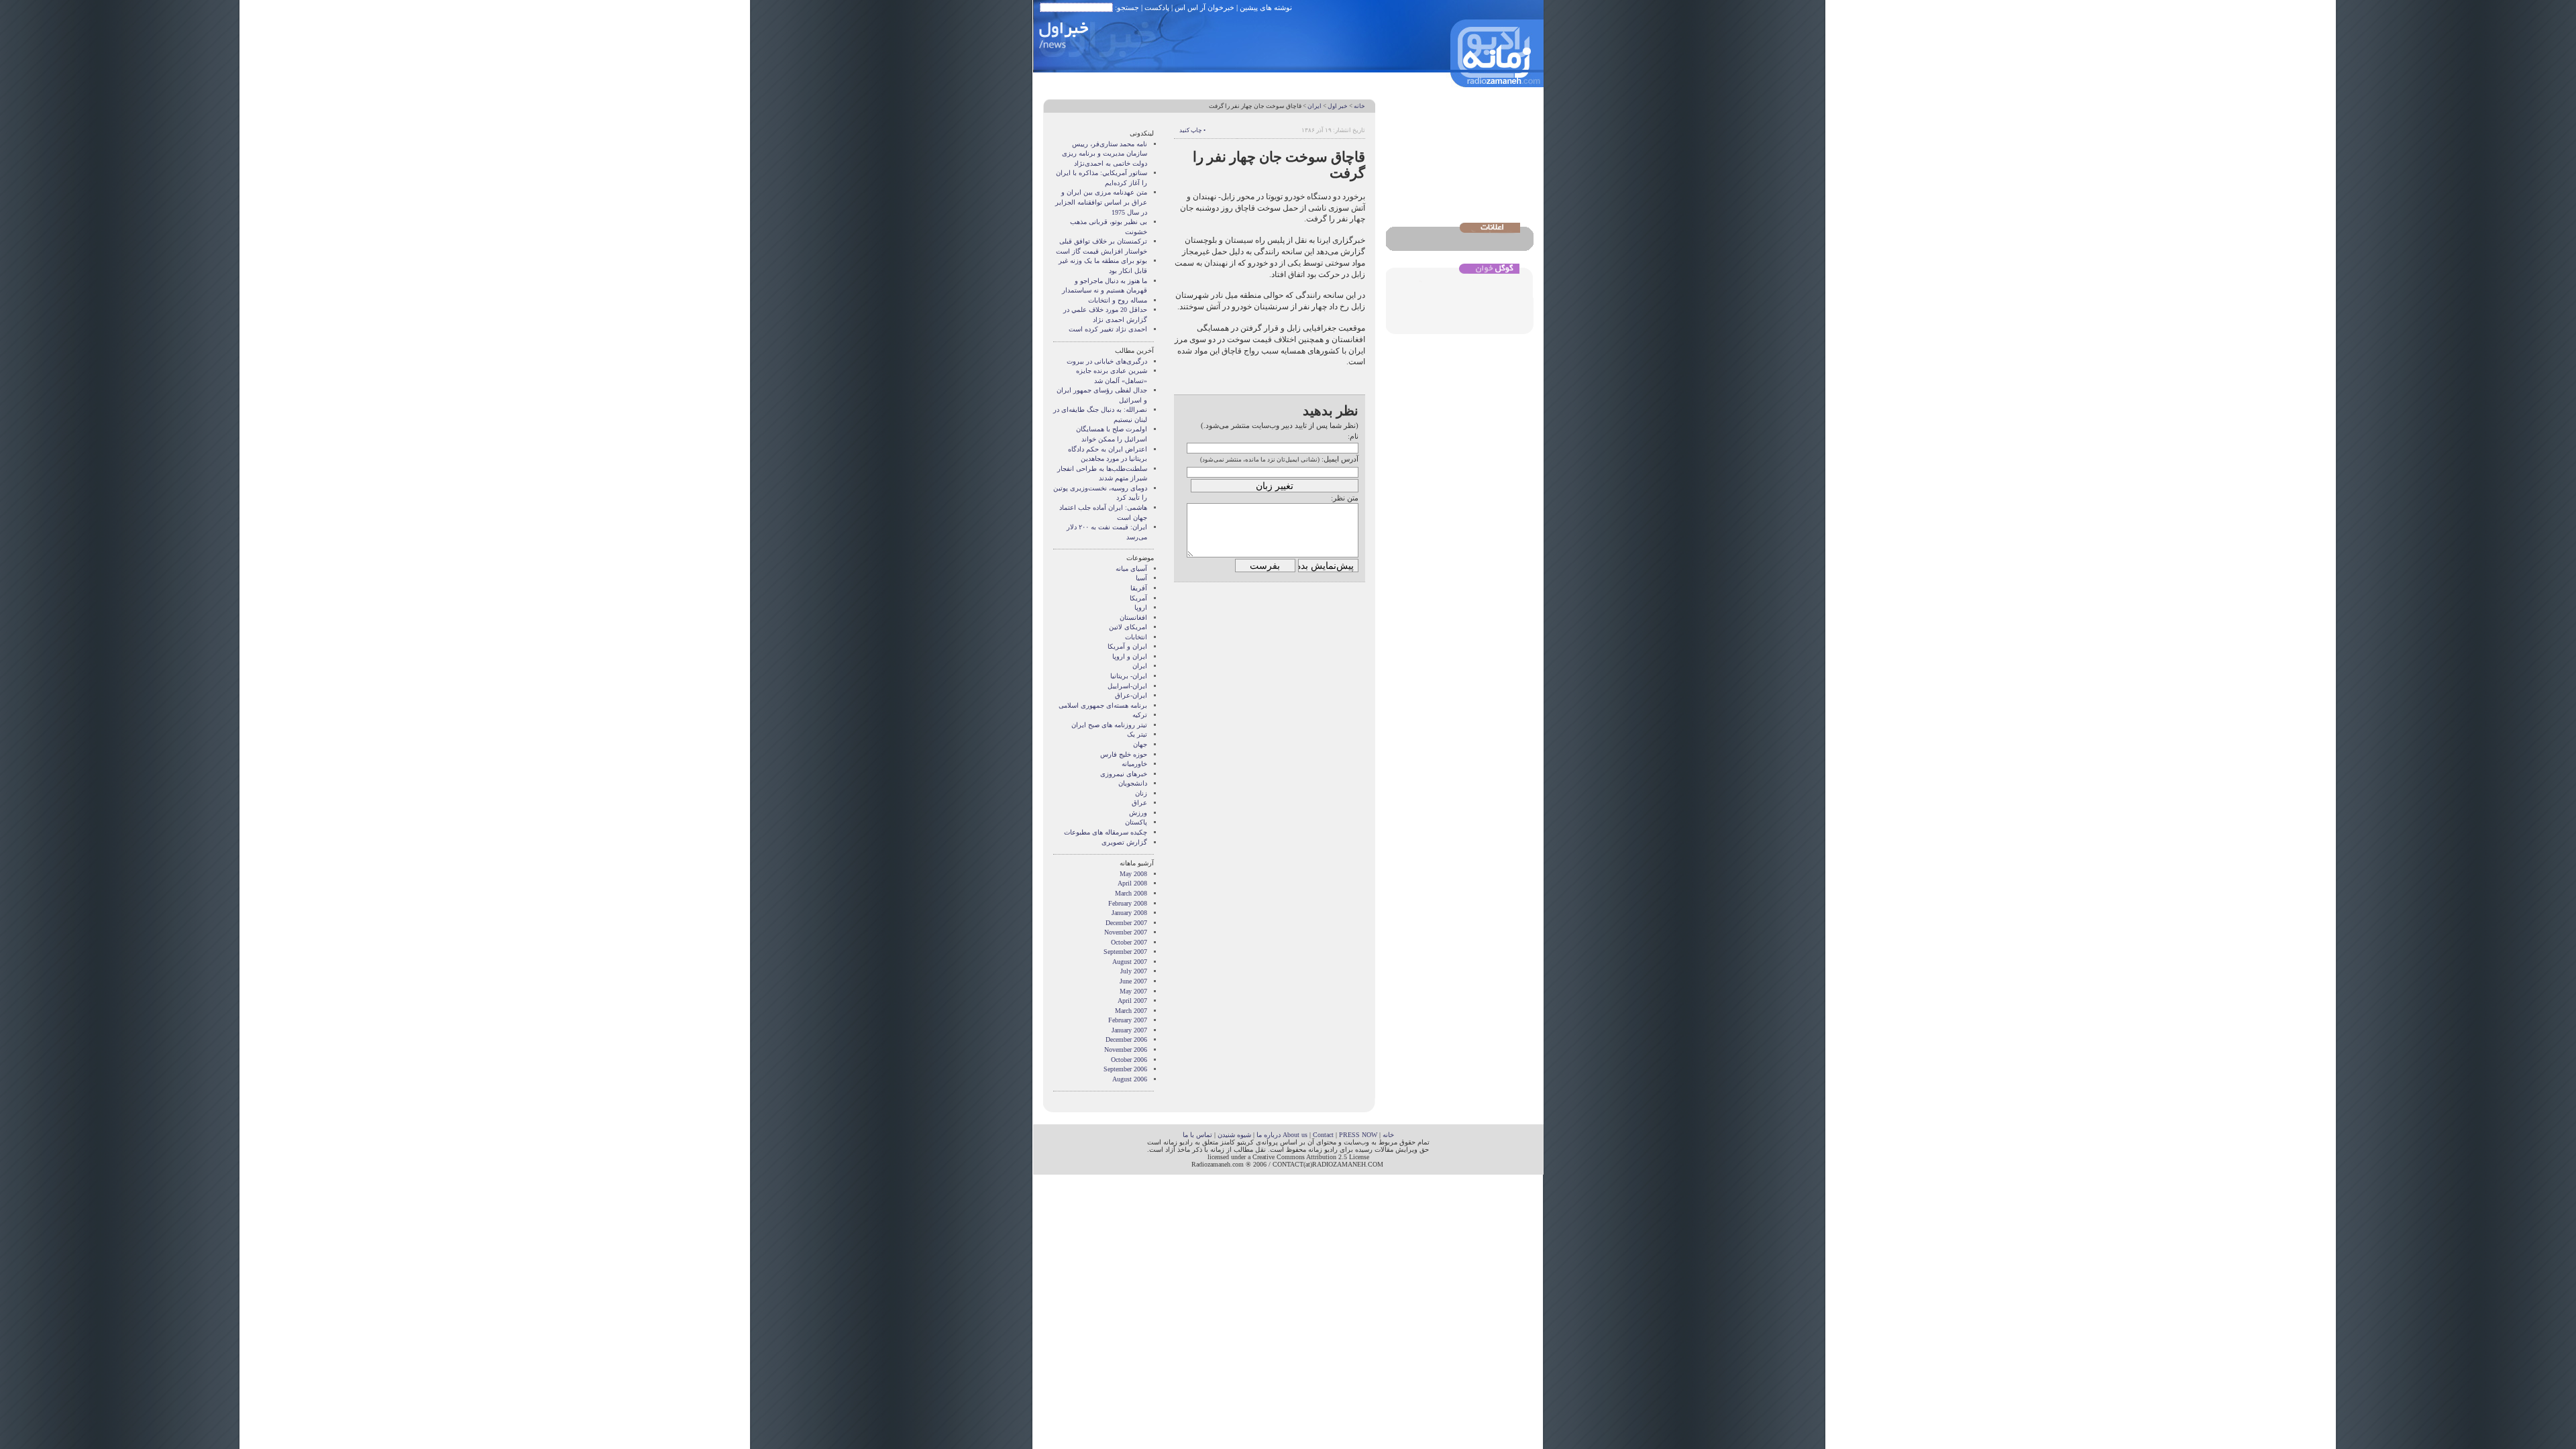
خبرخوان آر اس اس (1204, 7)
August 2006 (1130, 1079)
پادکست (1157, 7)
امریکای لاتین (1128, 627)
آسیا (1141, 578)
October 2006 (1129, 1060)
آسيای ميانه (1131, 569)
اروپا (1141, 607)
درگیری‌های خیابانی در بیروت (1107, 361)
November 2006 (1126, 1050)
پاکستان (1136, 822)
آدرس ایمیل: (1340, 459)
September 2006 (1125, 1069)
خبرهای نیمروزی (1124, 774)
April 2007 (1132, 1001)
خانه (1359, 106)
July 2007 (1134, 971)
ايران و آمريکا (1127, 646)
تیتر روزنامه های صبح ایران (1109, 725)
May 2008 (1133, 874)
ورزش (1138, 813)
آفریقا (1139, 588)
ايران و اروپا (1130, 656)
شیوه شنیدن (1234, 1135)
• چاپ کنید (1192, 130)
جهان (1140, 744)
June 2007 (1133, 981)
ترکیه (1140, 715)
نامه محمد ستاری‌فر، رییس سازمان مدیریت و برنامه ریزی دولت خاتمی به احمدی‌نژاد (1105, 154)
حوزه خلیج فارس (1124, 754)
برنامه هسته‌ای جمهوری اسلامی (1103, 705)
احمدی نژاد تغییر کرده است (1108, 329)
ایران (1314, 106)
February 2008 (1128, 903)
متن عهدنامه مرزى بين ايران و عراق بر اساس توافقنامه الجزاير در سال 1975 (1101, 202)
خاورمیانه (1134, 764)
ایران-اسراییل (1127, 686)
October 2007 (1129, 942)
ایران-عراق (1131, 695)
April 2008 (1132, 883)
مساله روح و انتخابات (1118, 300)
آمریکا (1138, 598)
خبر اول (1338, 106)
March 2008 (1131, 893)
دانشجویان (1133, 783)
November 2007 (1126, 932)
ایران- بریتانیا (1129, 676)
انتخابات (1136, 637)
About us (1295, 1135)
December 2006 (1126, 1039)
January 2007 (1129, 1030)
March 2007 (1131, 1011)
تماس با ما (1197, 1135)
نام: (1353, 436)
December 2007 (1126, 923)
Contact (1323, 1135)
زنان (1141, 793)
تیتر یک (1137, 734)
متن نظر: (1345, 498)
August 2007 (1130, 962)
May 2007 (1133, 991)
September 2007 (1125, 952)
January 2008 (1129, 913)
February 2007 (1128, 1020)
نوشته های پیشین (1266, 7)
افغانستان (1133, 618)
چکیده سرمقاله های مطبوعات (1106, 832)
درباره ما (1269, 1135)
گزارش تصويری (1124, 842)
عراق (1139, 803)
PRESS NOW (1358, 1135)
